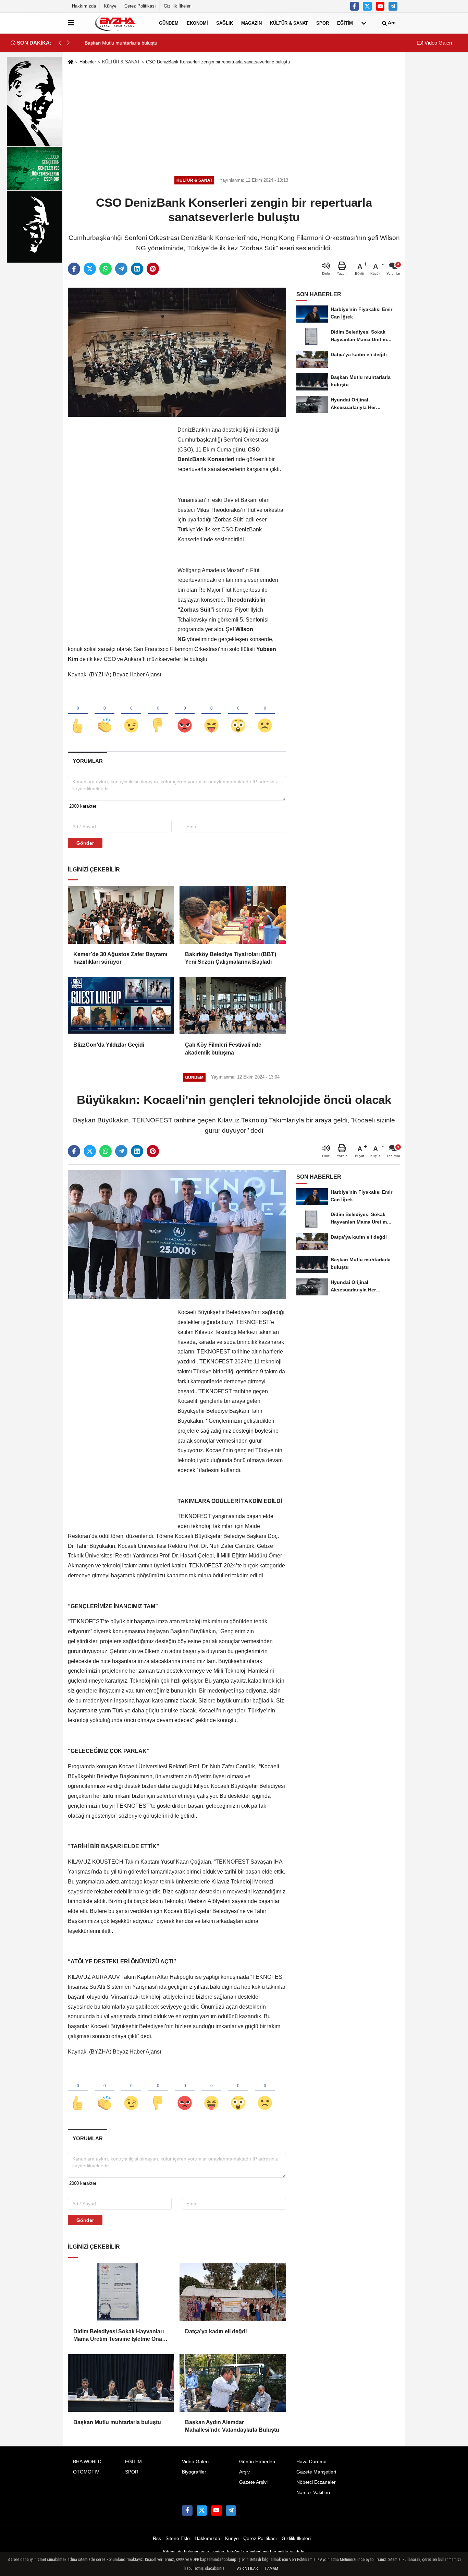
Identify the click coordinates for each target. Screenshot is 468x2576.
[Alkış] (104, 714)
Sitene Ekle (178, 2538)
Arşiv (244, 2472)
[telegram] (121, 269)
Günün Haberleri (257, 2462)
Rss (157, 2538)
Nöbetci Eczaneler (316, 2482)
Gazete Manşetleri (316, 2472)
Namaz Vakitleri (313, 2493)
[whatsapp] (106, 269)
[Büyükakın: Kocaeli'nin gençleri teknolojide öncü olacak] (177, 1234)
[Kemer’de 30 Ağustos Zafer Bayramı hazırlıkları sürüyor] (121, 915)
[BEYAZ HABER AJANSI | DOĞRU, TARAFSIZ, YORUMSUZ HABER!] (115, 23)
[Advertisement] (234, 119)
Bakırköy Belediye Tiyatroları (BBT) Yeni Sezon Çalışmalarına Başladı (231, 958)
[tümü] (364, 23)
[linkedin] (137, 269)
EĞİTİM (345, 23)
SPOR (323, 23)
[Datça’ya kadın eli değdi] (233, 2292)
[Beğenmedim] (158, 714)
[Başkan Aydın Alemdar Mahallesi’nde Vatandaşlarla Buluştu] (233, 2383)
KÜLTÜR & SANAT (289, 23)
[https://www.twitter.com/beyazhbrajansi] (367, 6)
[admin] (393, 6)
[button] (68, 43)
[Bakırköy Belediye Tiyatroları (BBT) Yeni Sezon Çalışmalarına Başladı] (233, 915)
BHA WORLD (87, 2462)
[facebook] (74, 269)
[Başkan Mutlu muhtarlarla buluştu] (121, 2383)
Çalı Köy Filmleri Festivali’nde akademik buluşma (223, 1049)
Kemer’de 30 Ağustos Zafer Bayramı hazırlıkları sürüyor (120, 958)
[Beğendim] (78, 714)
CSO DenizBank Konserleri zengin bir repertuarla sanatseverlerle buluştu (218, 62)
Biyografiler (194, 2472)
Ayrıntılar (247, 2568)
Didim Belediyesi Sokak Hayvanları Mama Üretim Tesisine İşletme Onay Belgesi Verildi (119, 2336)
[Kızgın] (185, 714)
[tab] (88, 761)
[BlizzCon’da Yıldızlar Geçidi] (121, 1006)
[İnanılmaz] (238, 714)
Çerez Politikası (140, 6)
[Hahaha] (211, 714)
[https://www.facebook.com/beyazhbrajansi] (355, 6)
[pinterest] (153, 269)
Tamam (271, 2568)
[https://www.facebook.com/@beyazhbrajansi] (380, 6)
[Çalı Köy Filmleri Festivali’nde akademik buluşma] (233, 1006)
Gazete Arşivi (253, 2482)
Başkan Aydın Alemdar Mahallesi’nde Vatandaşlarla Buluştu (232, 2426)
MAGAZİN (251, 23)
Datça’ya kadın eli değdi (216, 2331)
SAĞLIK (225, 23)
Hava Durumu (311, 2462)
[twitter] (90, 269)
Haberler (88, 62)
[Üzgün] (265, 714)
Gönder (85, 843)
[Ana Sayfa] (71, 62)
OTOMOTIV (86, 2472)
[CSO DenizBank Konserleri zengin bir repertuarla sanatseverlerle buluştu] (177, 352)
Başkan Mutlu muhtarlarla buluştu (117, 2422)
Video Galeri (438, 43)
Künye (110, 6)
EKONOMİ (197, 23)
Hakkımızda (84, 6)
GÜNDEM (169, 23)
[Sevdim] (131, 714)
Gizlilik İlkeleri (178, 6)
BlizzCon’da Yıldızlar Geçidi (109, 1045)
